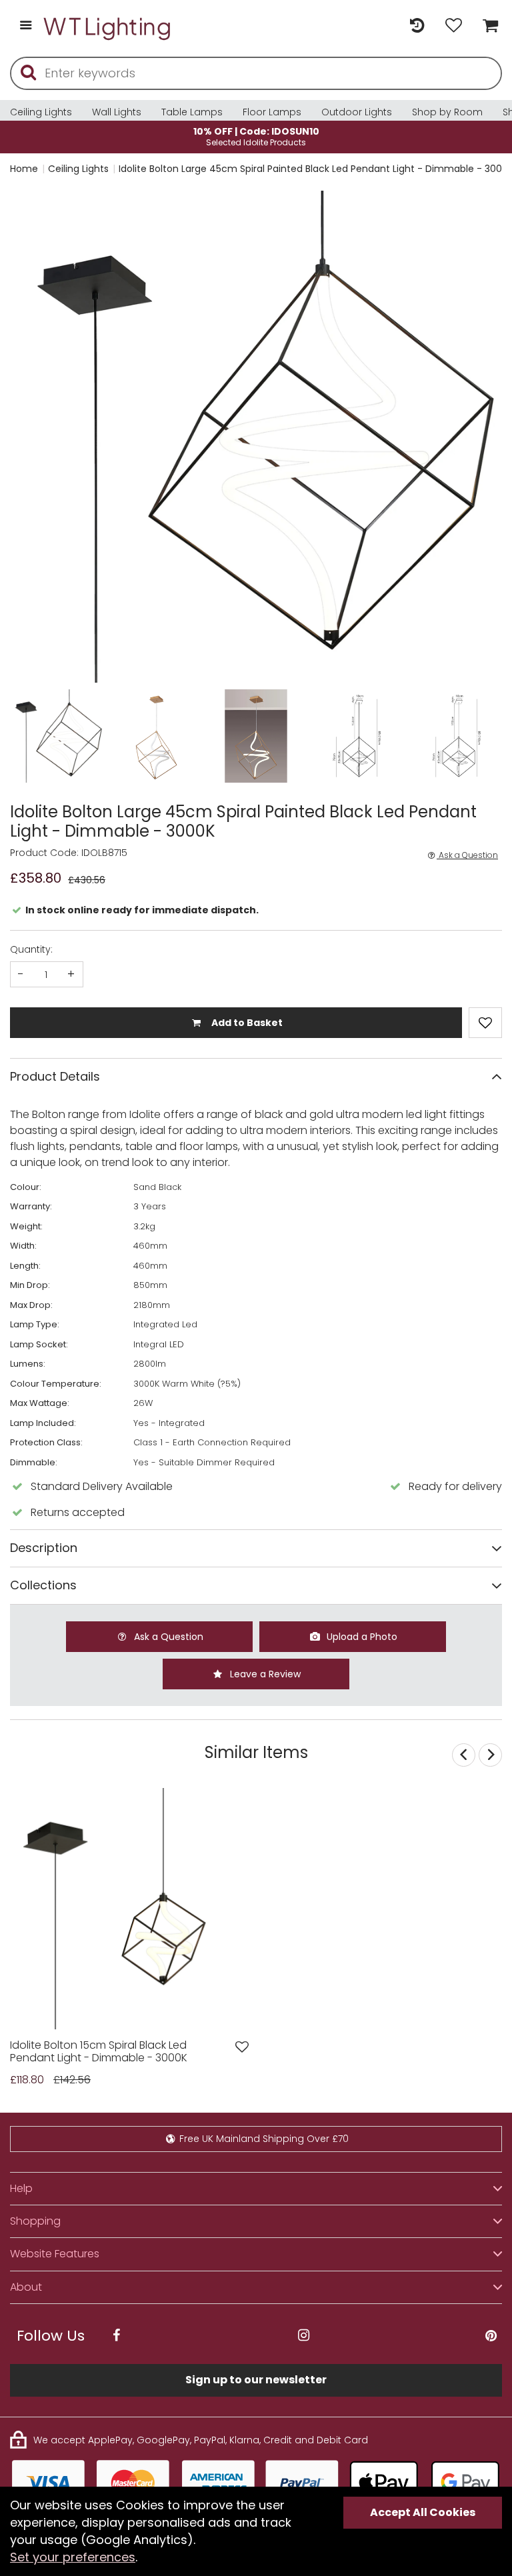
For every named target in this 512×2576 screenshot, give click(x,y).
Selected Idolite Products (256, 136)
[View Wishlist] (454, 26)
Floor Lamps (272, 112)
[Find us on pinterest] (491, 2336)
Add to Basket (246, 1023)
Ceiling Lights (41, 112)
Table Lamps (192, 112)
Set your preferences (73, 2557)
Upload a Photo (361, 1637)
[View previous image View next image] (131, 1909)
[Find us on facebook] (116, 2336)
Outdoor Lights (357, 112)
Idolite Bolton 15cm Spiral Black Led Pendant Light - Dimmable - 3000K (99, 2052)
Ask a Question (467, 855)
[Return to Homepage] (108, 26)
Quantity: (31, 949)
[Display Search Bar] (380, 20)
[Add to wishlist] (242, 2047)
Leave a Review (264, 1674)
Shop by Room (447, 112)
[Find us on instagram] (303, 2336)
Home (24, 169)
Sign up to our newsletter (256, 2380)
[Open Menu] (26, 26)
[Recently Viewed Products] (417, 26)
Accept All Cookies (423, 2512)
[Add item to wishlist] (485, 1023)
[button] (36, 437)
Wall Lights (117, 112)
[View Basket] (487, 26)
